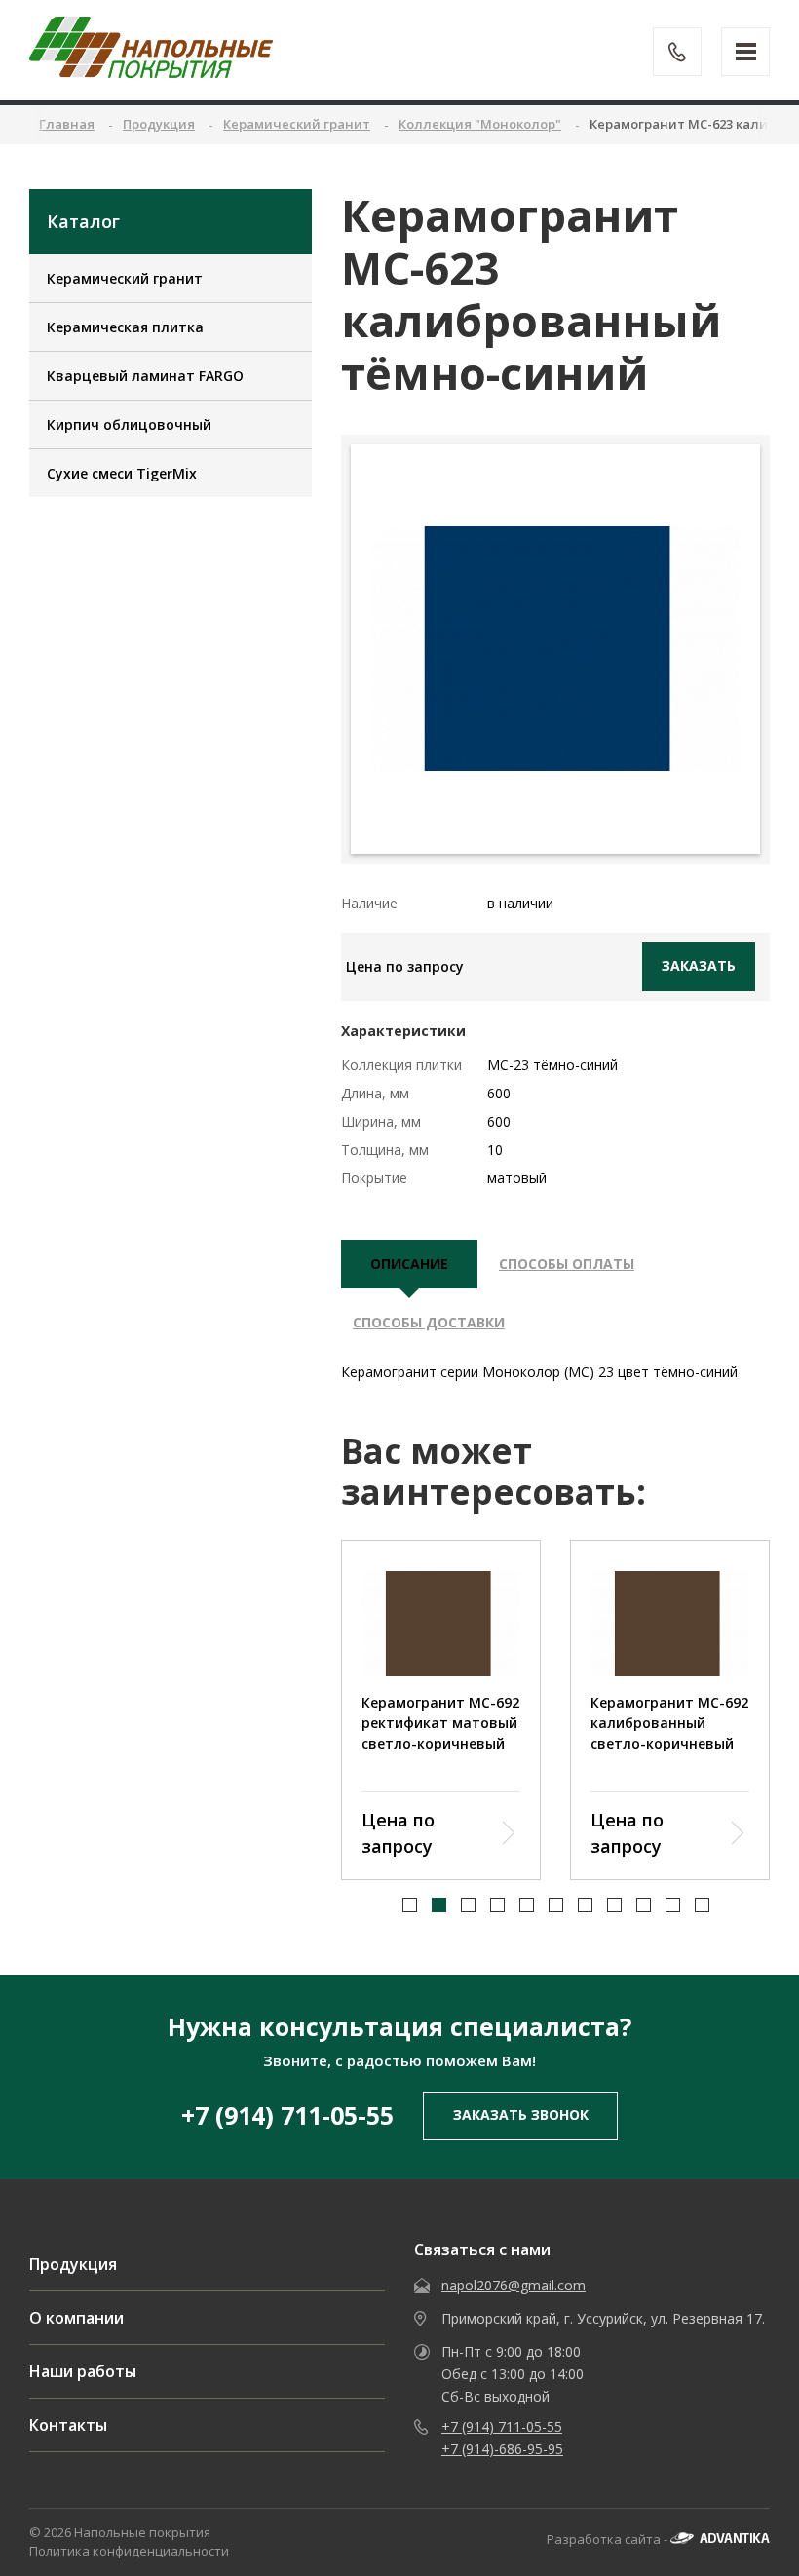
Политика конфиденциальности (129, 2551)
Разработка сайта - (609, 2539)
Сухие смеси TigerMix (122, 473)
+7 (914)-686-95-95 (502, 2449)
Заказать (699, 965)
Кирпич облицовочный (129, 424)
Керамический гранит (125, 278)
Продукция (73, 2264)
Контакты (68, 2425)
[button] (410, 1905)
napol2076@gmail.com (514, 2285)
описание (409, 1264)
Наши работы (83, 2371)
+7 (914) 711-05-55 (287, 2115)
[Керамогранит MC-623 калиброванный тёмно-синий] (555, 649)
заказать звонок (521, 2115)
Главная (67, 124)
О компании (76, 2318)
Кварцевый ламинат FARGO (145, 376)
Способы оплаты (567, 1264)
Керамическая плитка (125, 327)
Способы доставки (429, 1322)
